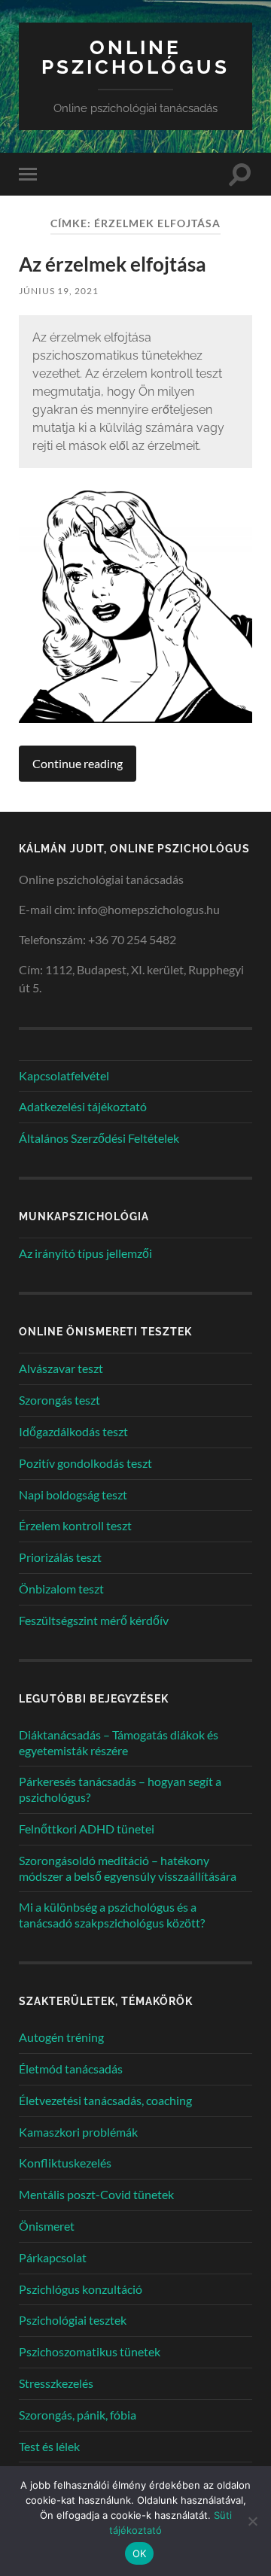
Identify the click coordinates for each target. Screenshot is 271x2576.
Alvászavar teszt (61, 1368)
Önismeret (47, 2226)
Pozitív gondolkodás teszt (85, 1463)
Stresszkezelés (56, 2383)
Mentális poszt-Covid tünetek (96, 2194)
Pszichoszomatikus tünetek (90, 2351)
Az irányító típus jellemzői (85, 1253)
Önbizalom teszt (61, 1589)
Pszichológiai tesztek (73, 2320)
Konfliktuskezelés (65, 2163)
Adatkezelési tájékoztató (83, 1106)
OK (140, 2553)
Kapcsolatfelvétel (64, 1075)
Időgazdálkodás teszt (73, 1431)
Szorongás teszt (59, 1400)
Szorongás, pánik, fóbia (78, 2415)
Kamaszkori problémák (78, 2132)
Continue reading (78, 763)
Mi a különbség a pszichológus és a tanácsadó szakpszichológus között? (112, 1915)
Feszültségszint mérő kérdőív (94, 1620)
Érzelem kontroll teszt (75, 1525)
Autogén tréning (61, 2037)
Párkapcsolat (53, 2257)
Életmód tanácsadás (71, 2069)
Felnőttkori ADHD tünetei (87, 1829)
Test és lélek (49, 2446)
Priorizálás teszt (60, 1557)
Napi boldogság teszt (73, 1495)
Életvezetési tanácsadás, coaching (105, 2100)
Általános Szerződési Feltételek (99, 1138)
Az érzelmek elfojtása (113, 264)
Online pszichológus (135, 57)
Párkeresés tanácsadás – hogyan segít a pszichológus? (120, 1789)
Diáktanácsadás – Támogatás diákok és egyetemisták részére (119, 1742)
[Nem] (252, 2521)
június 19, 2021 (59, 291)
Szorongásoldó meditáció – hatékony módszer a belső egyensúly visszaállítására (128, 1868)
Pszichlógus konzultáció (81, 2289)
